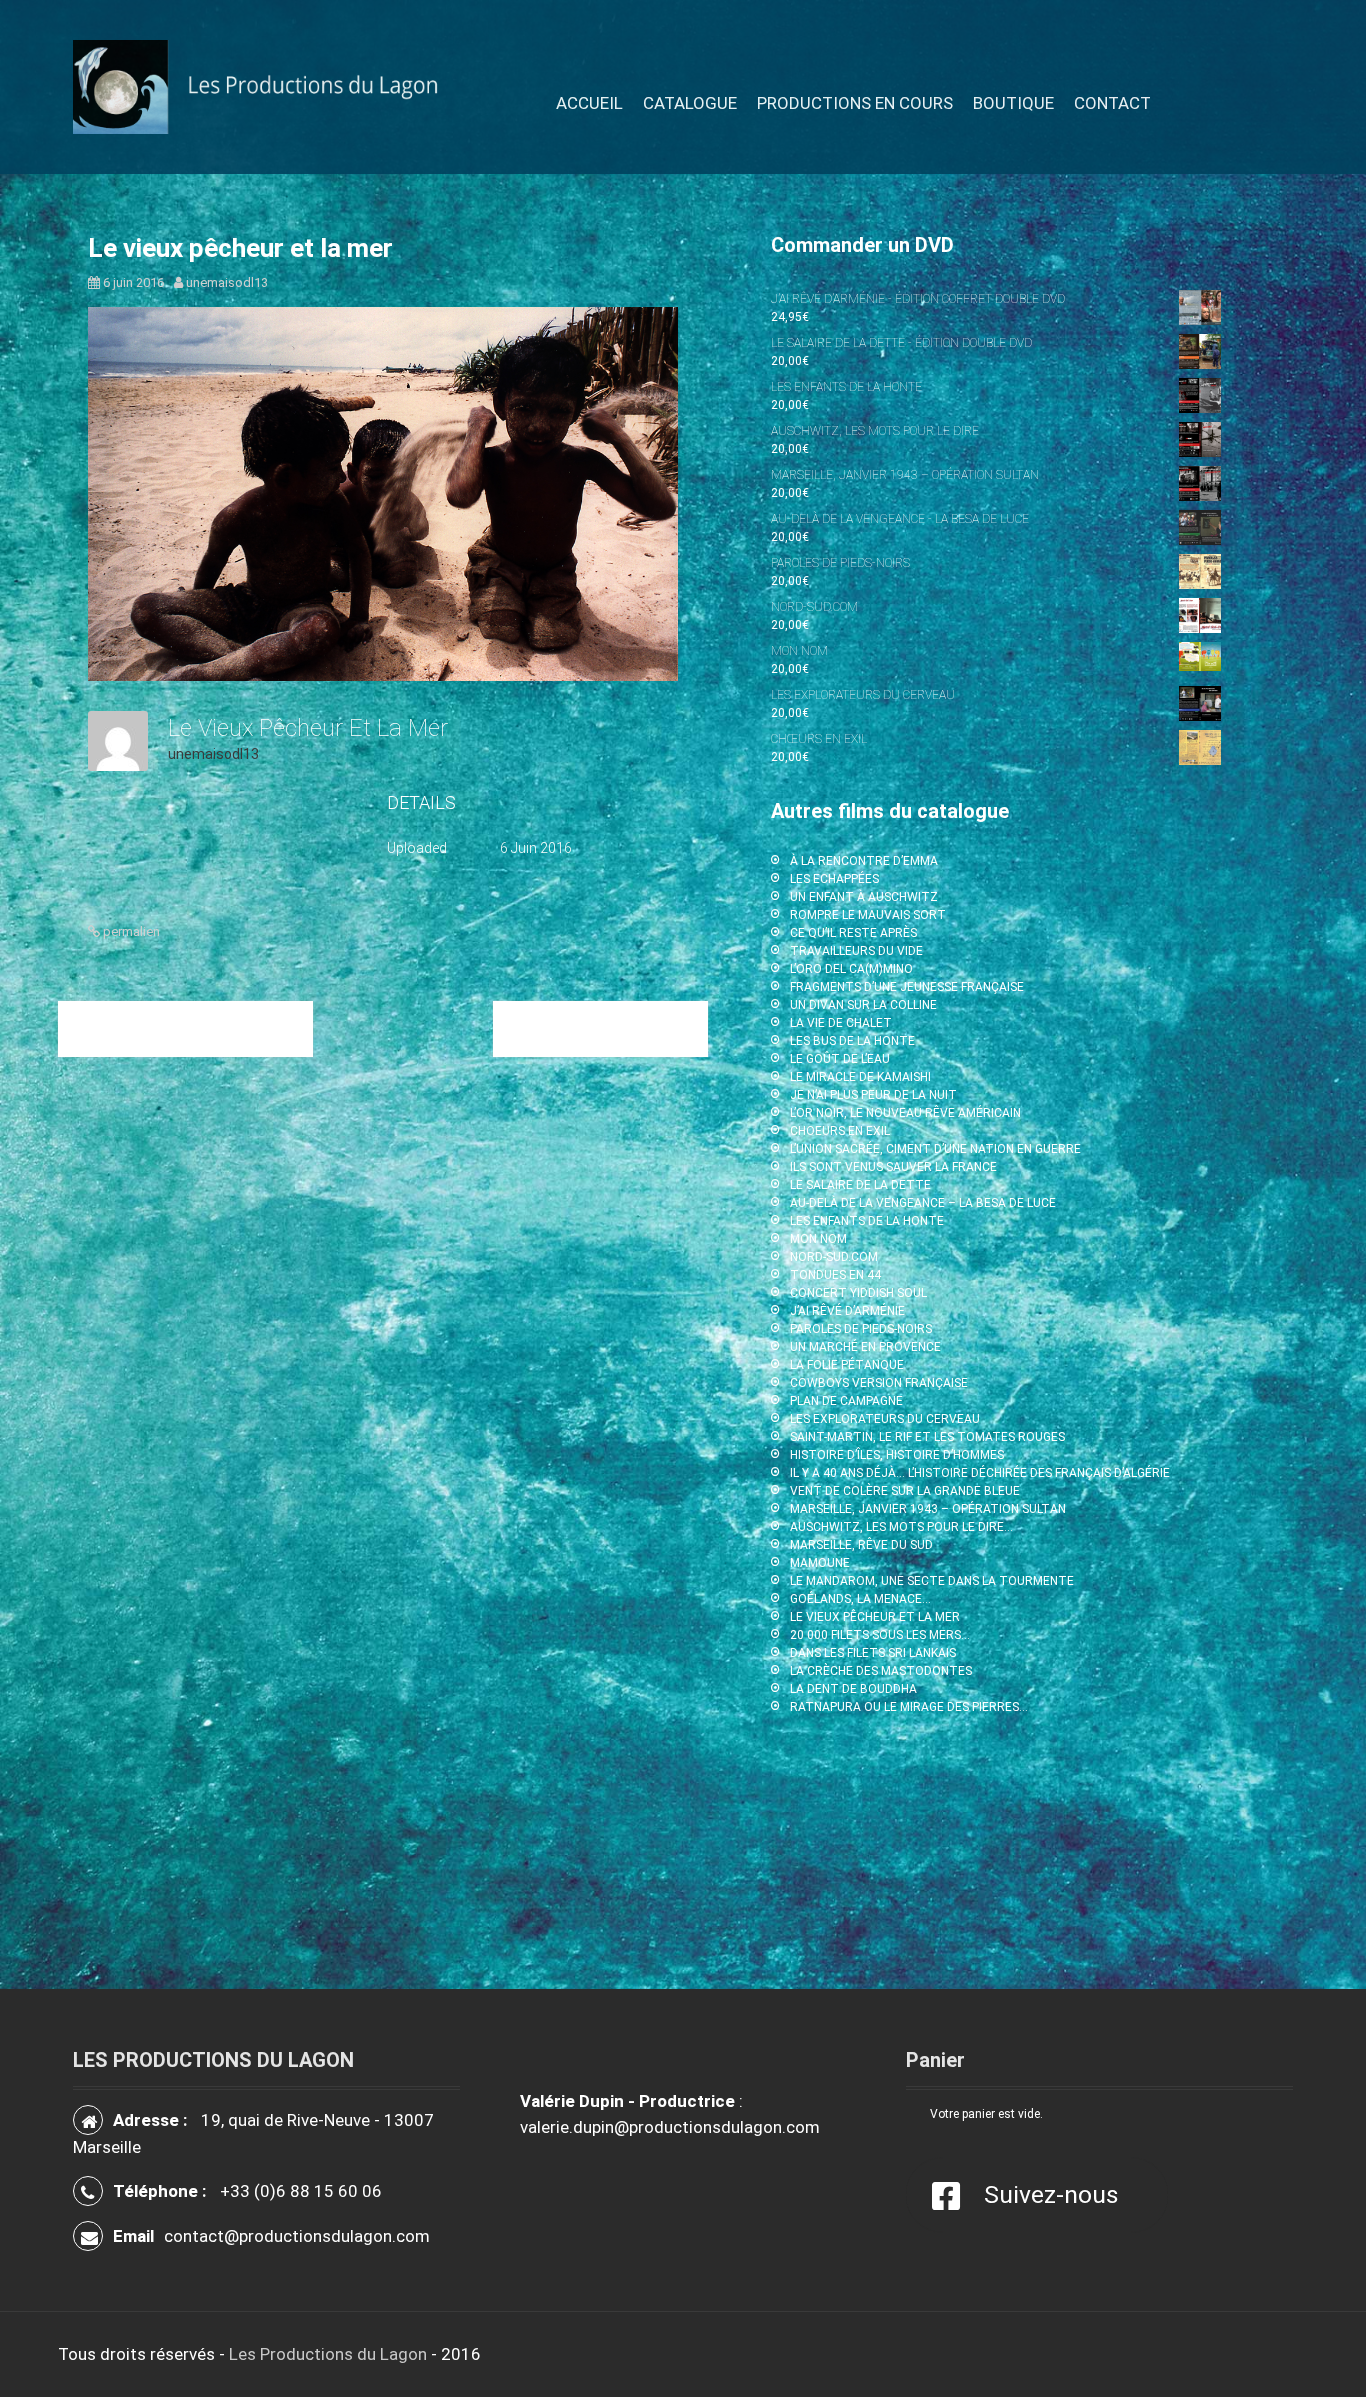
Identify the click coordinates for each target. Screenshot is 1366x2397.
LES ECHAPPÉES (834, 879)
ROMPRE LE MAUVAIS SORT (868, 915)
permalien (130, 931)
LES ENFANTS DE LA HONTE (867, 1221)
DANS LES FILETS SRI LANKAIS (873, 1653)
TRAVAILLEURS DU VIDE (856, 951)
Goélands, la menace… (185, 1028)
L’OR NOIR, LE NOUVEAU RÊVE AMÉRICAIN (905, 1113)
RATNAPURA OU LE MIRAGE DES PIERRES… (909, 1707)
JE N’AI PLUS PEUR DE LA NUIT (873, 1095)
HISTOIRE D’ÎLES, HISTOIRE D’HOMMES (897, 1455)
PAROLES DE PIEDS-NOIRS (861, 1329)
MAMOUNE (820, 1563)
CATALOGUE (690, 103)
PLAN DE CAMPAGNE (846, 1401)
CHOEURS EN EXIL (840, 1131)
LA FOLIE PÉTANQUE (847, 1365)
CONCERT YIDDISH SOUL (858, 1293)
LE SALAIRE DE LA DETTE (860, 1185)
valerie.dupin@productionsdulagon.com (670, 2127)
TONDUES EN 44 (835, 1275)
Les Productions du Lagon (328, 2354)
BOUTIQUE (1013, 103)
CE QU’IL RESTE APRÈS (853, 933)
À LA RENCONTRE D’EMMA (864, 861)
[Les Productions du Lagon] (266, 86)
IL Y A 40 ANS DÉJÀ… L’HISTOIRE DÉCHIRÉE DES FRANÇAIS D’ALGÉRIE (980, 1473)
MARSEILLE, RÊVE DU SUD (861, 1545)
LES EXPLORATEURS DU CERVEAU (885, 1419)
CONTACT (1112, 103)
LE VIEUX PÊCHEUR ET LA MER (875, 1617)
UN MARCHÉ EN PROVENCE (865, 1347)
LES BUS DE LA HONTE (852, 1041)
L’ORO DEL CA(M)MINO (851, 969)
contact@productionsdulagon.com (297, 2236)
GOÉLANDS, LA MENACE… (860, 1599)
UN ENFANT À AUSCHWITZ (864, 897)
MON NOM (818, 1239)
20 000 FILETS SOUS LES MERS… (880, 1635)
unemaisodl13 (227, 282)
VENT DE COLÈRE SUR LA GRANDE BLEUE (905, 1491)
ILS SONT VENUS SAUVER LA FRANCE (893, 1167)
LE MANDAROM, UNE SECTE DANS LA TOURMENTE (932, 1581)
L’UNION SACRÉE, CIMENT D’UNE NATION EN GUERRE (935, 1149)
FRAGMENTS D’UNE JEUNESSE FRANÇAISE (907, 987)
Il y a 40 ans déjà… (600, 1028)
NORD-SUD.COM (834, 1257)
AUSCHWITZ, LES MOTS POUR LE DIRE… (901, 1527)
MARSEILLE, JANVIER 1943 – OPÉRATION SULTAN (928, 1509)
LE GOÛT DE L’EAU (840, 1059)
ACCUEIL (589, 103)
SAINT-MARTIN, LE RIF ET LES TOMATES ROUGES (927, 1437)
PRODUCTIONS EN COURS (855, 103)
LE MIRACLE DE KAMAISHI (860, 1077)
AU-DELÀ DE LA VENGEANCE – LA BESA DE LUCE (923, 1203)
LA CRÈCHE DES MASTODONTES (881, 1671)
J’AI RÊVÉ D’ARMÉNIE (847, 1311)
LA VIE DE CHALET (841, 1023)
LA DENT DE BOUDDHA (853, 1689)
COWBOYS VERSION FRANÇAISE (879, 1383)
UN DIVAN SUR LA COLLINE (863, 1005)
